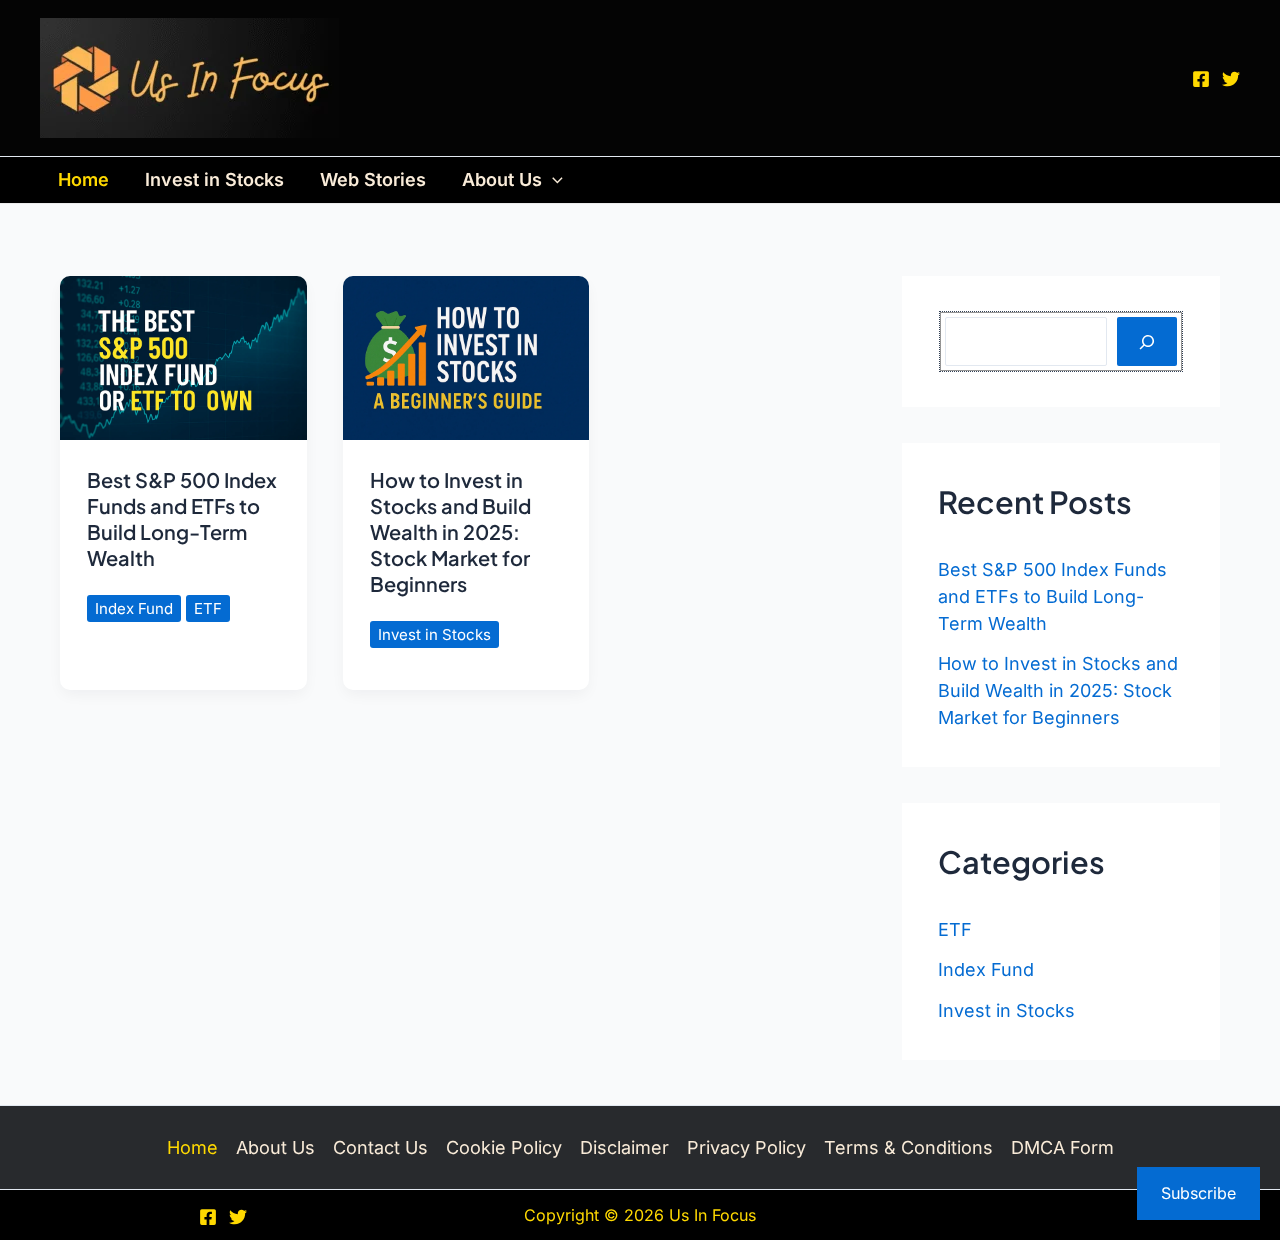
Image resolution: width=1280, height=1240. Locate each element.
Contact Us (380, 1147)
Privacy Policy (746, 1147)
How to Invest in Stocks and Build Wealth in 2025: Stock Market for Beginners (450, 531)
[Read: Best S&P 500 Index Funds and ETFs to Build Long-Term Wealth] (183, 356)
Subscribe (1198, 1193)
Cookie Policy (504, 1147)
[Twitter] (1231, 79)
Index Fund (134, 608)
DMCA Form (1062, 1147)
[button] (552, 180)
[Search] (1147, 341)
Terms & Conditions (908, 1147)
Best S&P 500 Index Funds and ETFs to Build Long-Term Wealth (182, 518)
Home (83, 179)
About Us (502, 179)
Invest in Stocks (214, 179)
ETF (208, 608)
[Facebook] (1201, 79)
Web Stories (373, 179)
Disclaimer (624, 1147)
